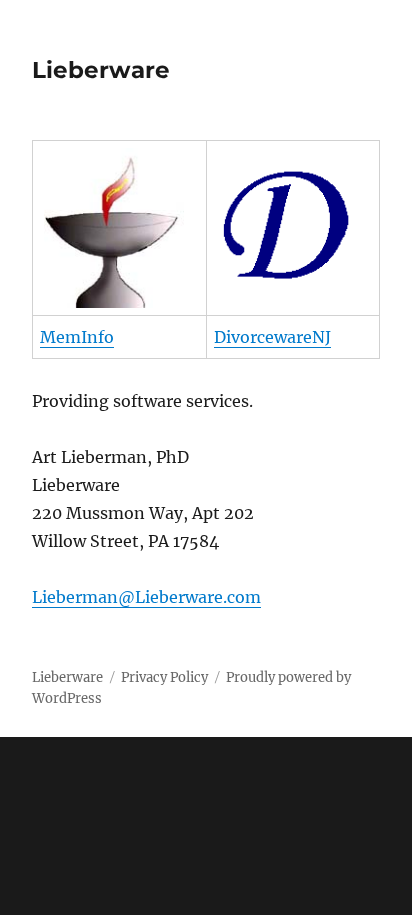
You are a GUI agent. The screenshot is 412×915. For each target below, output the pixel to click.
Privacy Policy (164, 677)
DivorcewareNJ (272, 337)
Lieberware (101, 70)
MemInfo (77, 337)
